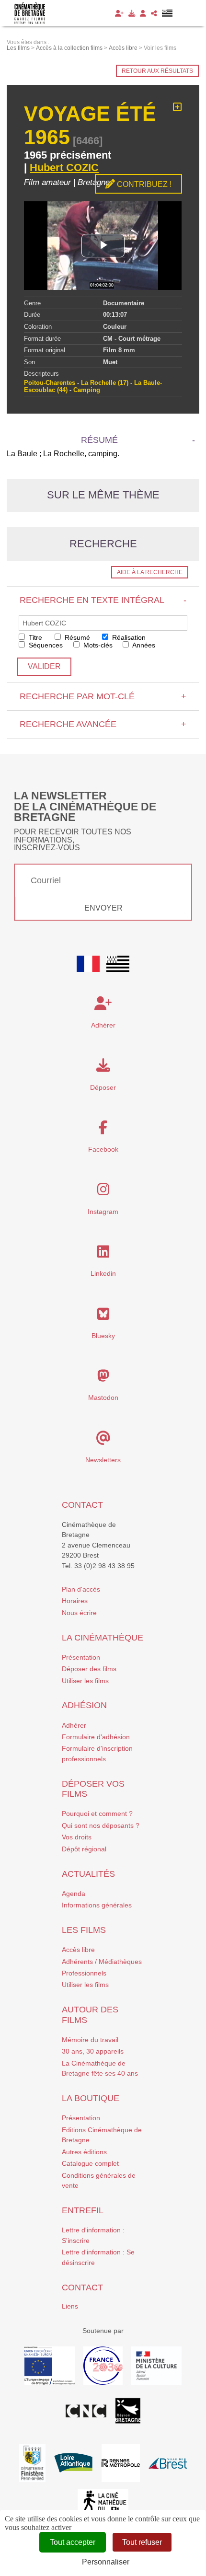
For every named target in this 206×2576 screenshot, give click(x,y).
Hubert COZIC (64, 167)
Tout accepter (73, 2542)
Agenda (74, 1894)
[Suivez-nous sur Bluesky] (103, 1317)
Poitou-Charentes (50, 383)
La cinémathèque (103, 1638)
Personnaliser (106, 2562)
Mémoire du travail (90, 2040)
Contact (82, 1505)
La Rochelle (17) (105, 383)
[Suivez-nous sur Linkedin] (103, 1254)
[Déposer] (132, 13)
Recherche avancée (103, 724)
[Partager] (154, 13)
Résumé (76, 637)
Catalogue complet (90, 2163)
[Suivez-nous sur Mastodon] (103, 1378)
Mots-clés (97, 645)
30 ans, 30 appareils (93, 2051)
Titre (34, 637)
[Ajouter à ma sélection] (177, 107)
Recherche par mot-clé (103, 696)
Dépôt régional (84, 1849)
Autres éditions (84, 2152)
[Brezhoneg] (167, 13)
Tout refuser (142, 2542)
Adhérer (74, 1725)
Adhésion (84, 1705)
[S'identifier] (143, 13)
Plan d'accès (81, 1589)
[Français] (88, 964)
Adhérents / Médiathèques (102, 1962)
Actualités (88, 1874)
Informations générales (97, 1905)
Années (143, 645)
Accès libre (78, 1950)
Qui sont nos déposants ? (101, 1825)
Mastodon (103, 1398)
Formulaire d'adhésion (96, 1737)
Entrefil (83, 2210)
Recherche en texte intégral (103, 600)
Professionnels (84, 1973)
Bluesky (103, 1336)
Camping (87, 390)
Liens (70, 2306)
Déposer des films (89, 1669)
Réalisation (128, 637)
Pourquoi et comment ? (97, 1814)
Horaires (75, 1601)
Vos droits (77, 1837)
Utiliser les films (85, 1681)
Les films (84, 1930)
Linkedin (103, 1273)
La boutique (91, 2098)
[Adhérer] (119, 13)
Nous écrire (79, 1613)
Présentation (81, 1657)
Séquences (45, 645)
